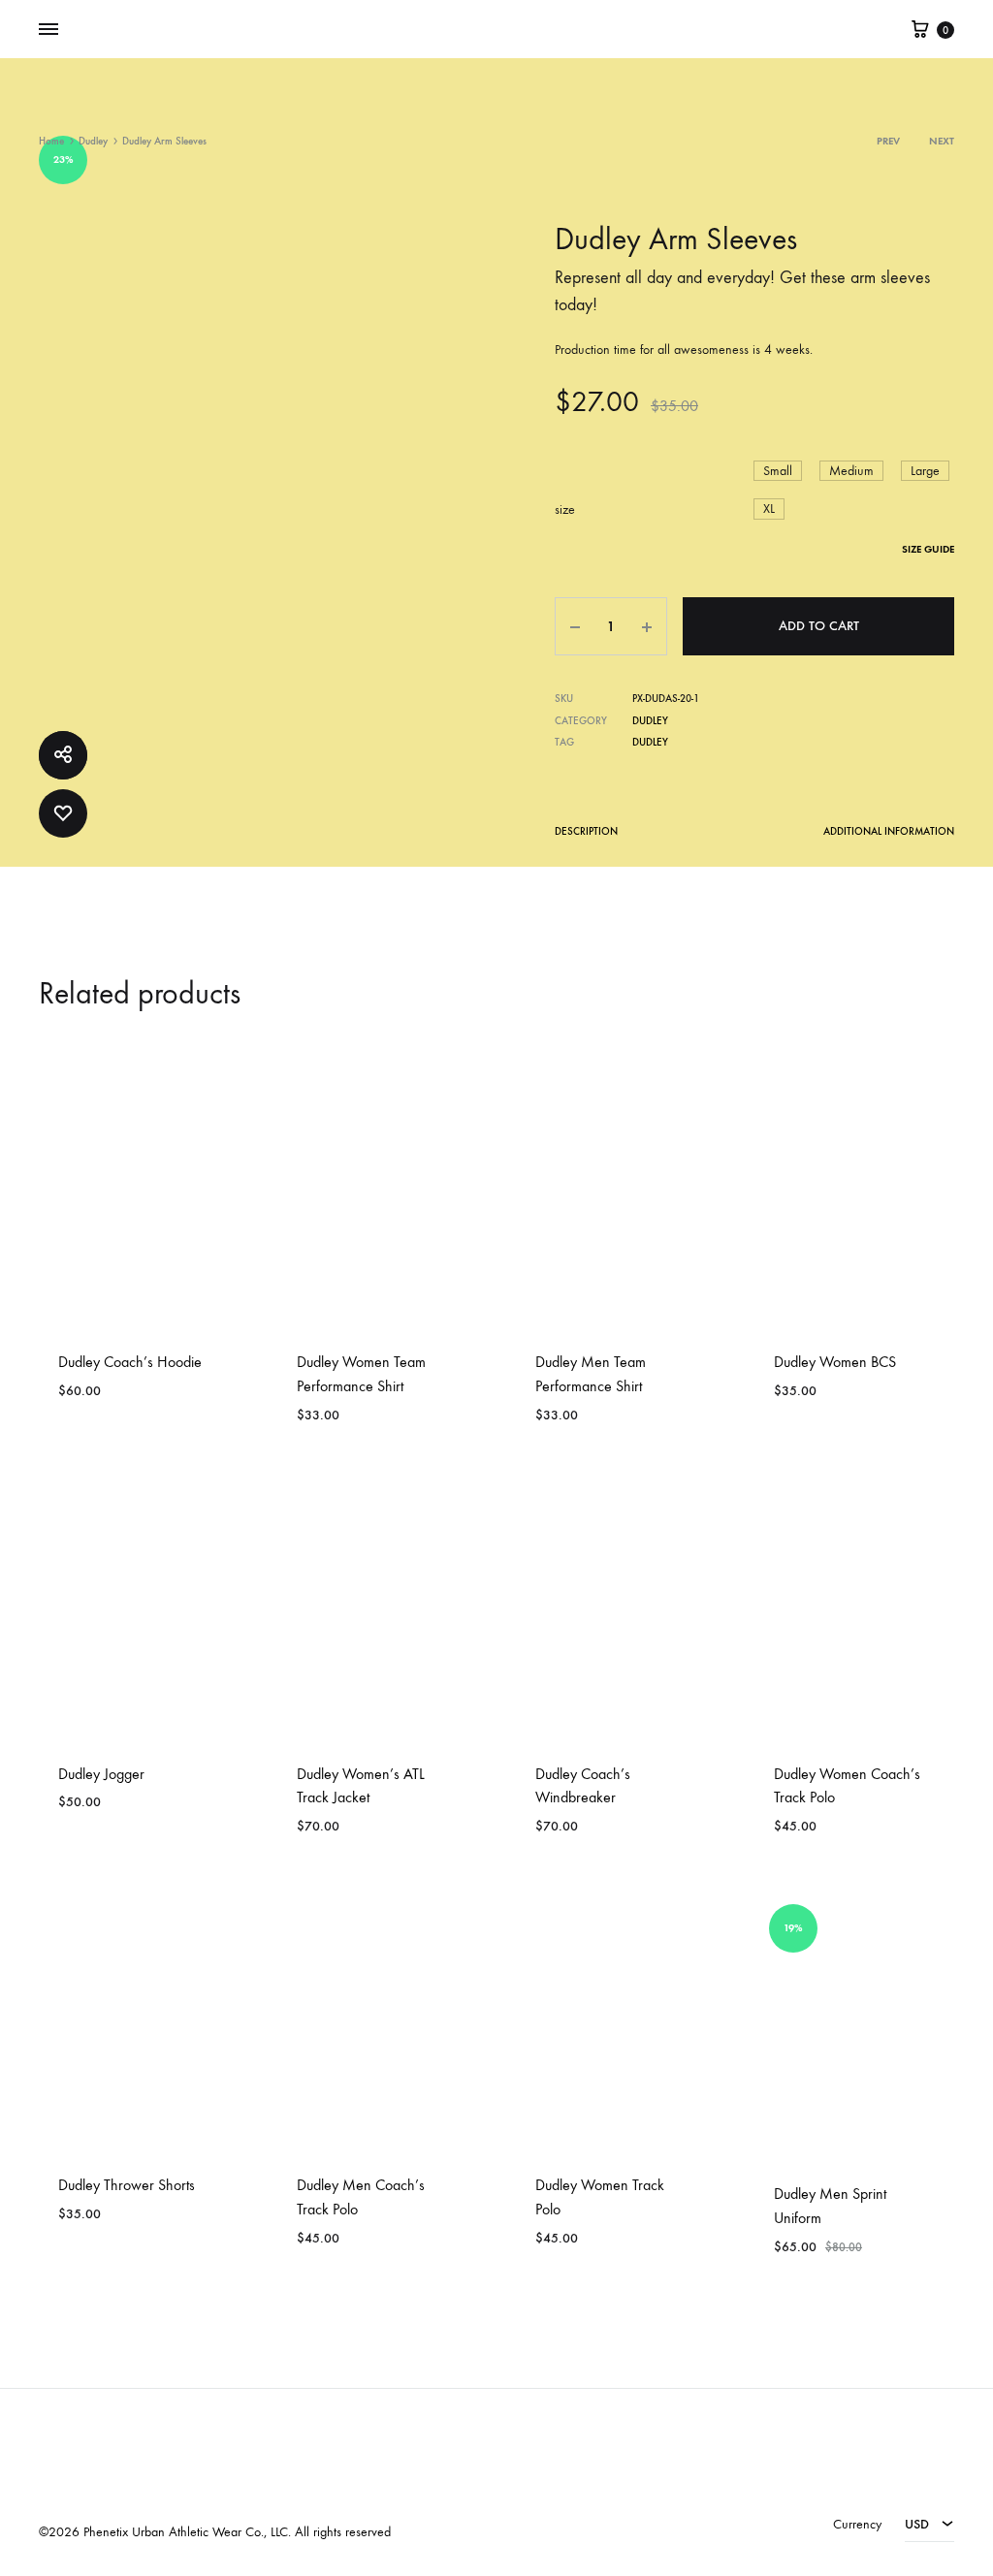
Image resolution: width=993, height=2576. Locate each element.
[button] (778, 471)
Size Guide (928, 549)
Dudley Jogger (101, 1774)
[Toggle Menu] (48, 30)
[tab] (586, 835)
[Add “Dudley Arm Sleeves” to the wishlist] (63, 813)
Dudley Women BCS (835, 1362)
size (565, 509)
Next (942, 141)
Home (51, 141)
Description (586, 831)
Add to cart (819, 626)
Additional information (889, 831)
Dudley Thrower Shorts (127, 2185)
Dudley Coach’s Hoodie (130, 1362)
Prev (888, 141)
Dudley (93, 141)
